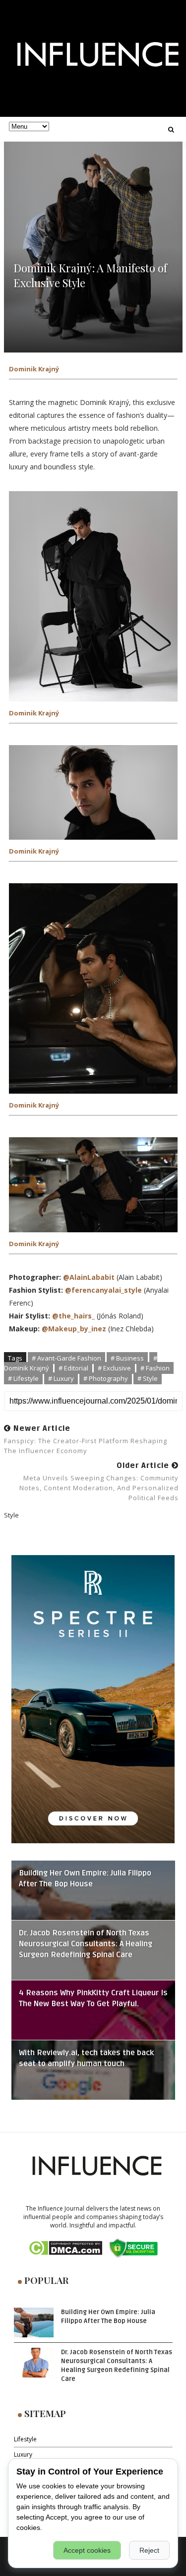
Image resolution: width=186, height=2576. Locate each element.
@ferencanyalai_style (103, 1290)
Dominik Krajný (34, 369)
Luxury (23, 2454)
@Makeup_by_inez (74, 1329)
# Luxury (61, 1378)
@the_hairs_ (73, 1316)
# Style (148, 1378)
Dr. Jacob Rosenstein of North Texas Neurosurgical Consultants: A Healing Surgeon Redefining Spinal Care (86, 1944)
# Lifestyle (23, 1378)
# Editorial (73, 1368)
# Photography (106, 1378)
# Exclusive (114, 1368)
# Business (127, 1358)
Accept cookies (87, 2550)
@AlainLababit (89, 1277)
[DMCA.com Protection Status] (65, 2248)
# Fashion (155, 1368)
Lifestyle (25, 2439)
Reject (149, 2550)
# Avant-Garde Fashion (66, 1358)
